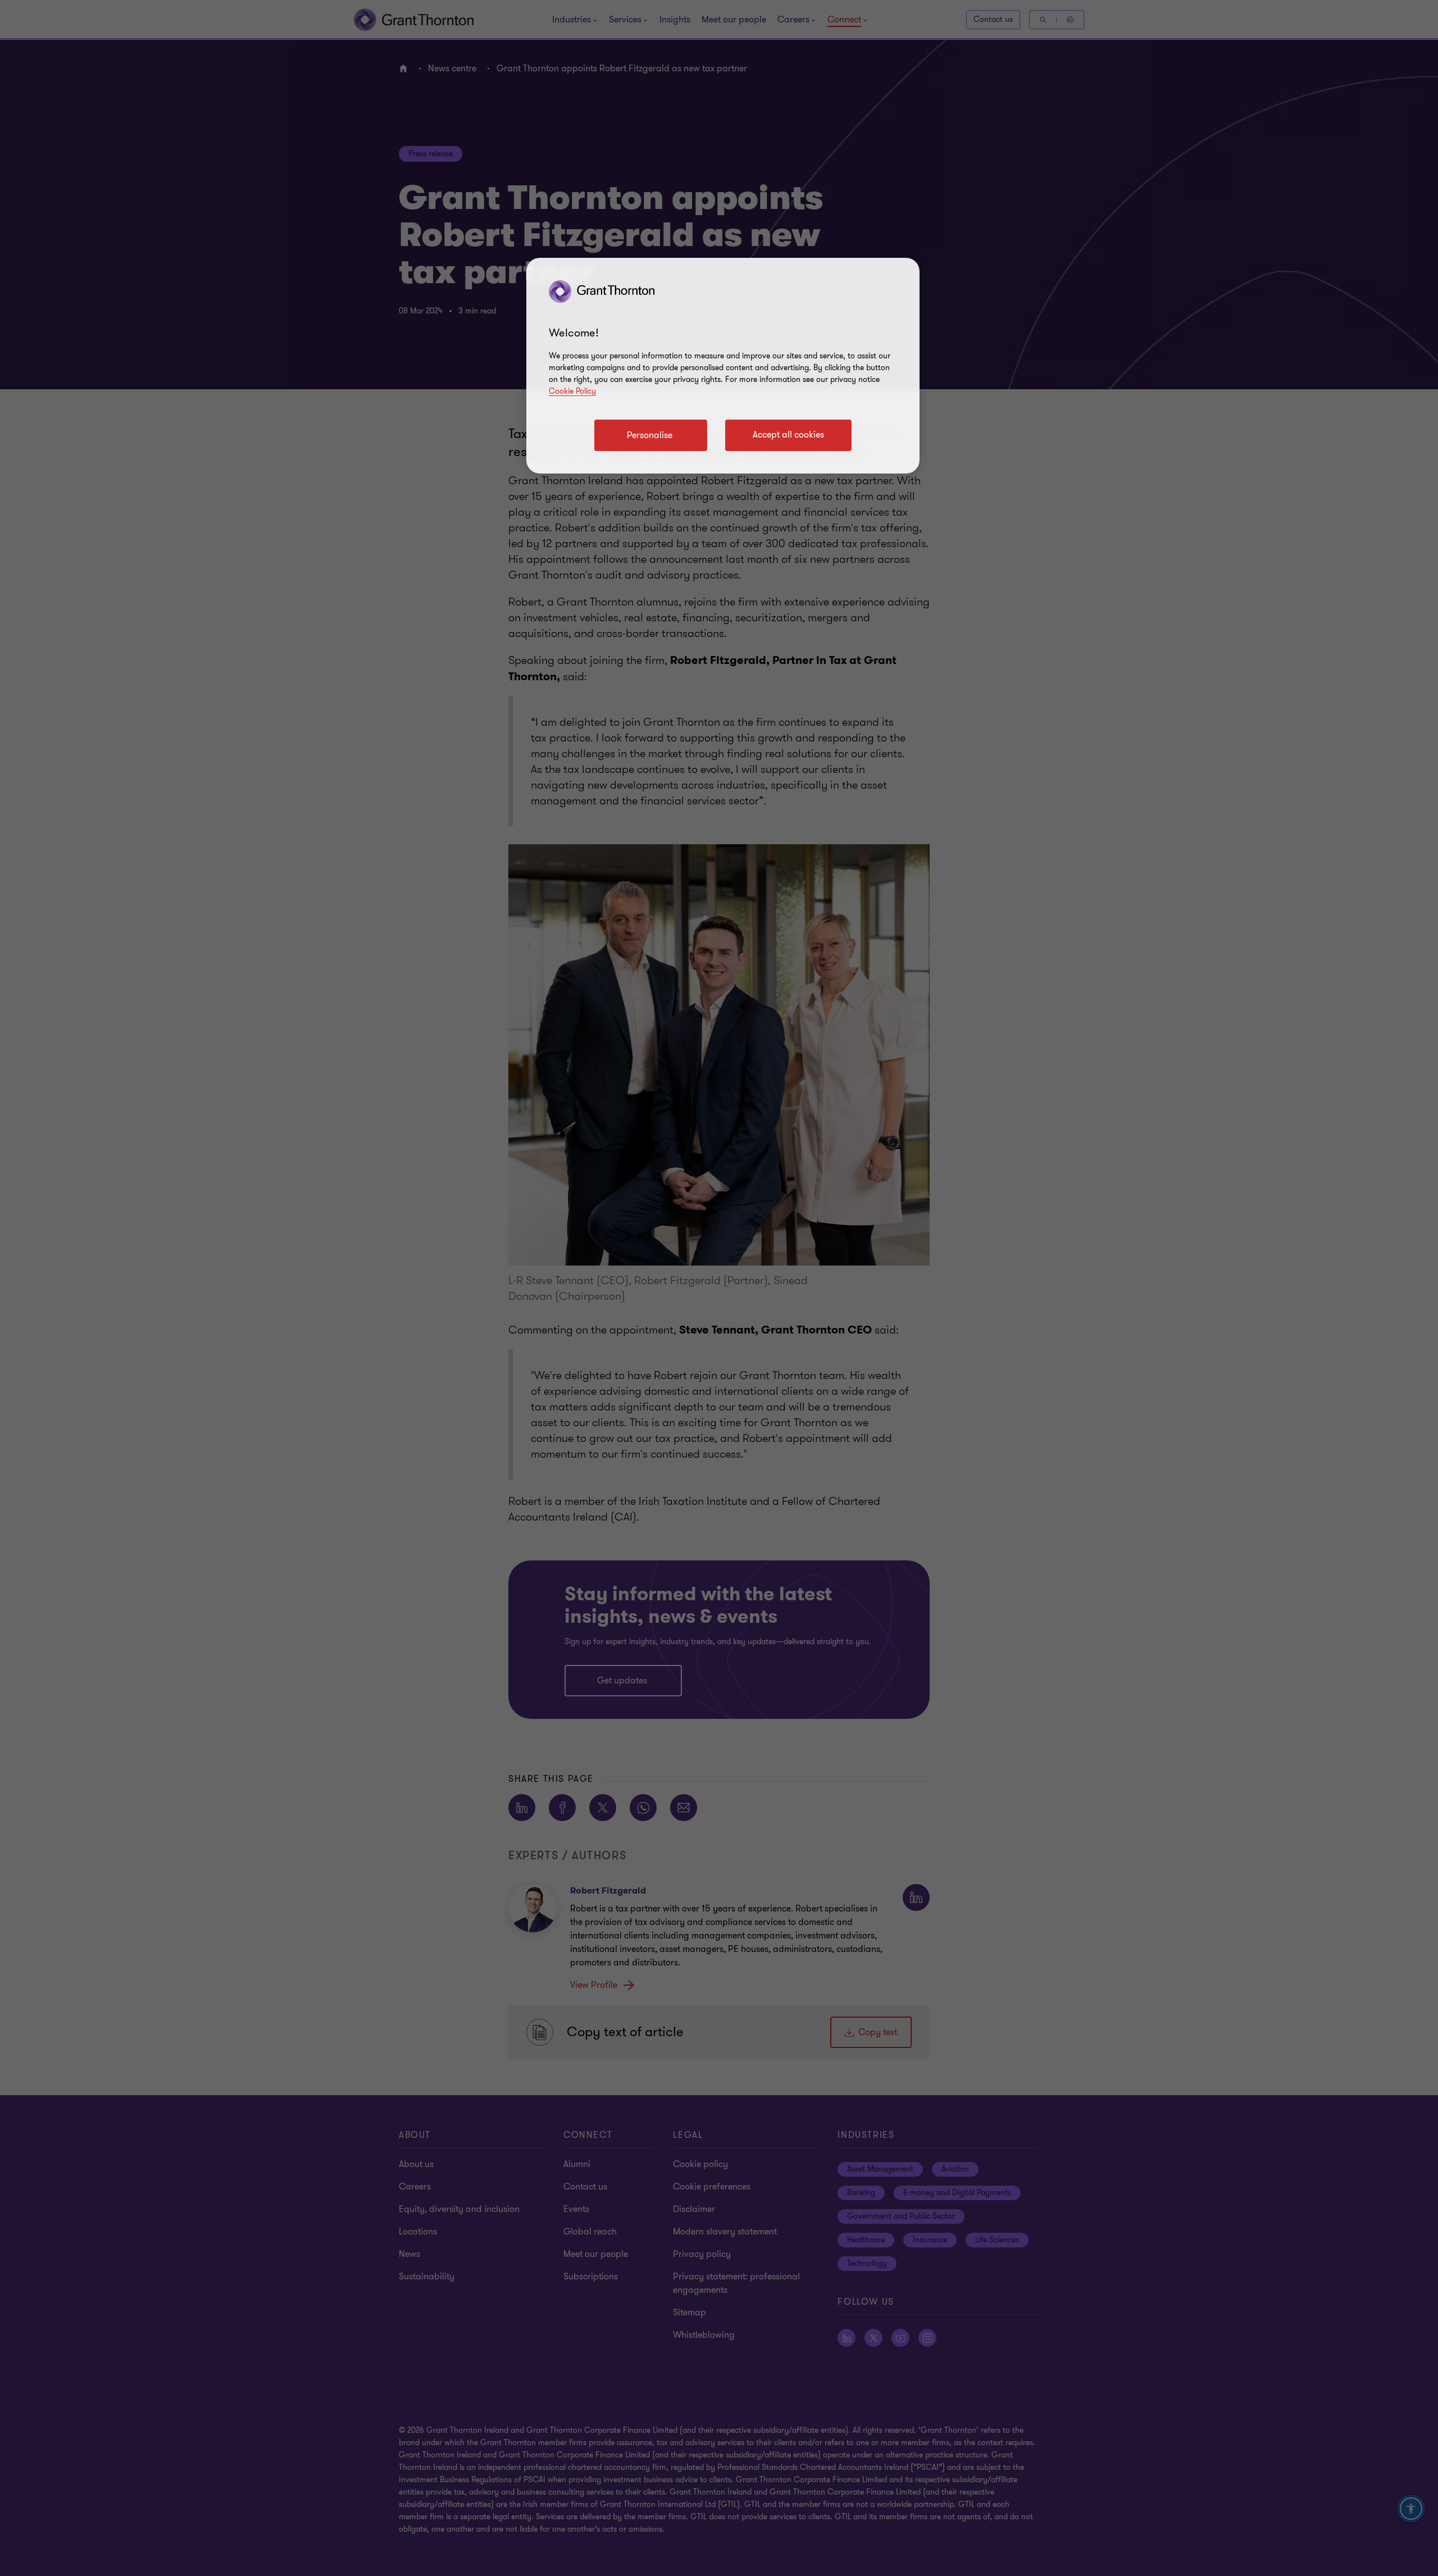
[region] (723, 366)
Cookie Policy (572, 391)
